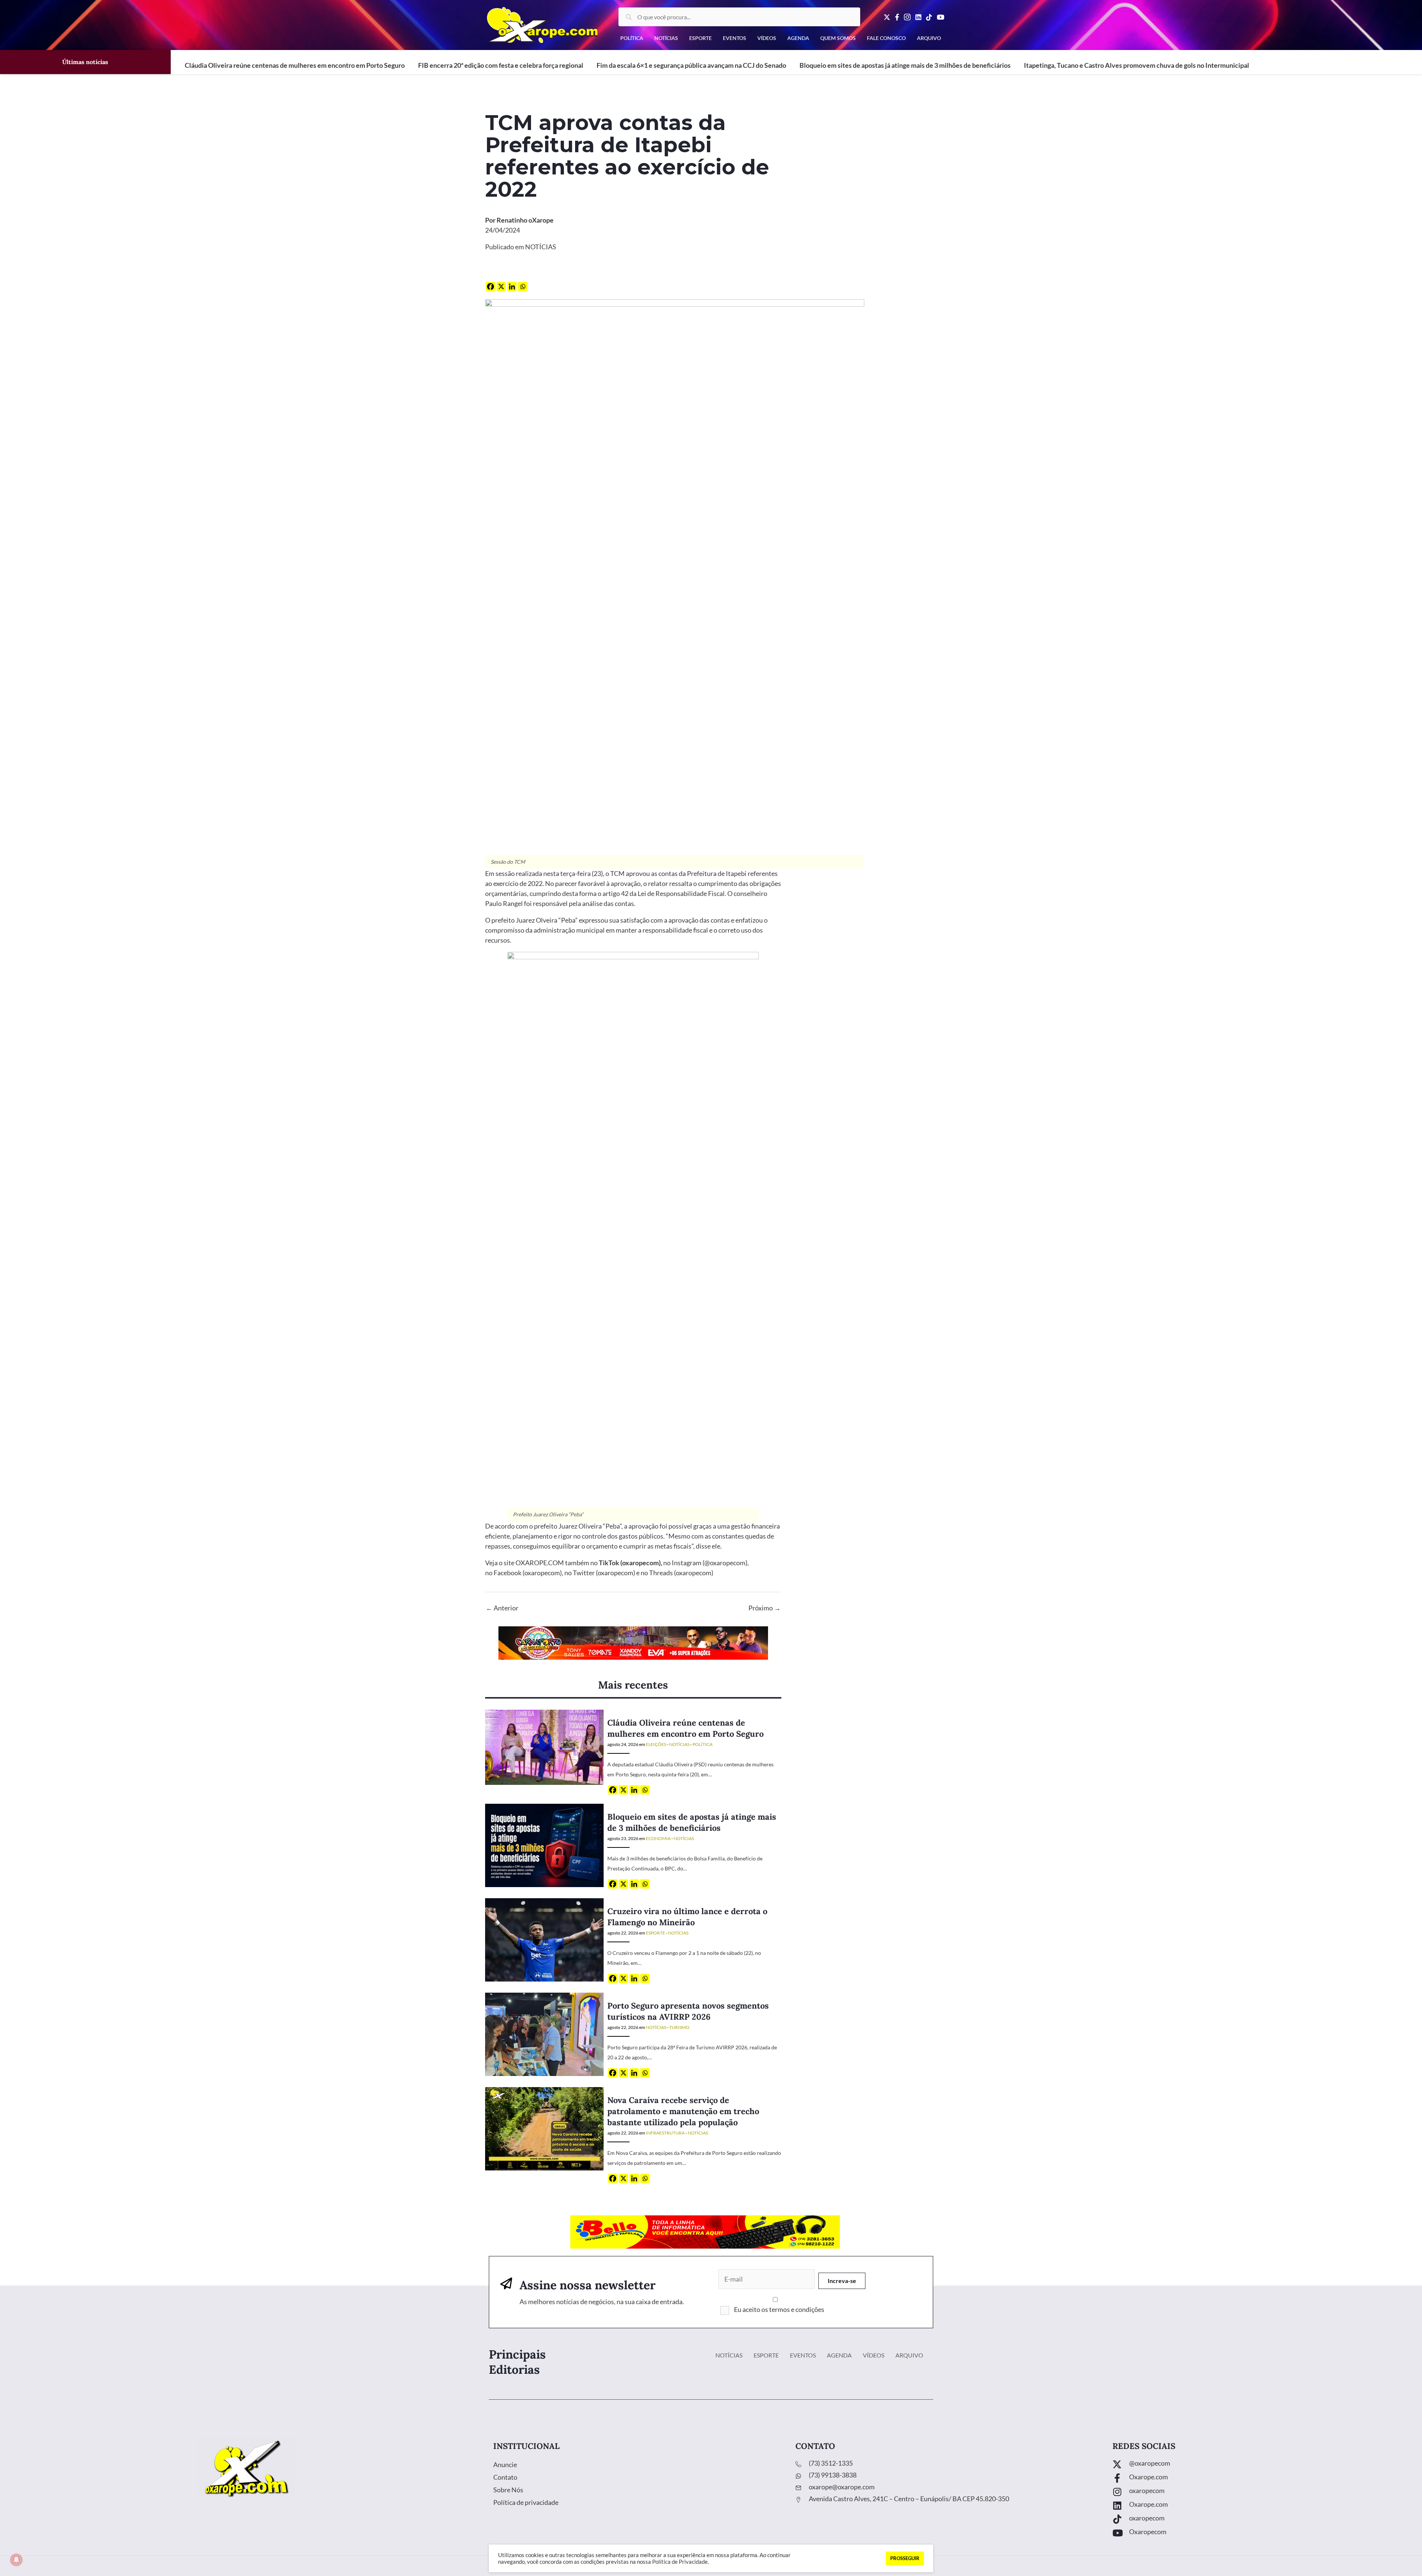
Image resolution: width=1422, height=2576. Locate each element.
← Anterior (502, 1608)
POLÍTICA (702, 1744)
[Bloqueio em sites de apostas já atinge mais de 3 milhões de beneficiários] (544, 1845)
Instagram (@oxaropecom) (710, 1563)
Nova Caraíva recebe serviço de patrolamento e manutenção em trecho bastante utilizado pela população (683, 2111)
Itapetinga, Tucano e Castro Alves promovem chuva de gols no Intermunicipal (1136, 65)
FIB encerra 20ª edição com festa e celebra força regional (501, 65)
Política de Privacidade (680, 2562)
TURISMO (679, 2027)
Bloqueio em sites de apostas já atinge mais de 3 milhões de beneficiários (905, 65)
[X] (501, 286)
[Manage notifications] (16, 2560)
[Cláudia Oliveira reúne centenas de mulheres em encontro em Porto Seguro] (544, 1747)
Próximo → (765, 1608)
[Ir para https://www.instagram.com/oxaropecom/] (1260, 2492)
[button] (842, 2281)
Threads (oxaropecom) (682, 1573)
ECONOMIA (658, 1838)
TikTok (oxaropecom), (630, 1563)
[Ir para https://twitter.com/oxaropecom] (1260, 2465)
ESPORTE (655, 1933)
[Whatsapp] (523, 286)
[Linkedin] (512, 286)
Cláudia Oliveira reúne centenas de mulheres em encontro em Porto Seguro (295, 65)
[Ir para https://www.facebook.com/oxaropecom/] (1260, 2479)
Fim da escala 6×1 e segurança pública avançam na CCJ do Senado (691, 65)
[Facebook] (490, 286)
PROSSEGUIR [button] (905, 2558)
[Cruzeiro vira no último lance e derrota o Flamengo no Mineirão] (544, 1939)
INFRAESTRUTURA (665, 2133)
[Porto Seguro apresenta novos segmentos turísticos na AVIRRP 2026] (544, 2034)
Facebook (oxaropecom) (528, 1573)
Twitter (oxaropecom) (604, 1573)
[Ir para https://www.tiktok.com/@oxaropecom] (1260, 2520)
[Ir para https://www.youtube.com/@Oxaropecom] (1260, 2534)
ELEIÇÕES (656, 1744)
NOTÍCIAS (541, 247)
